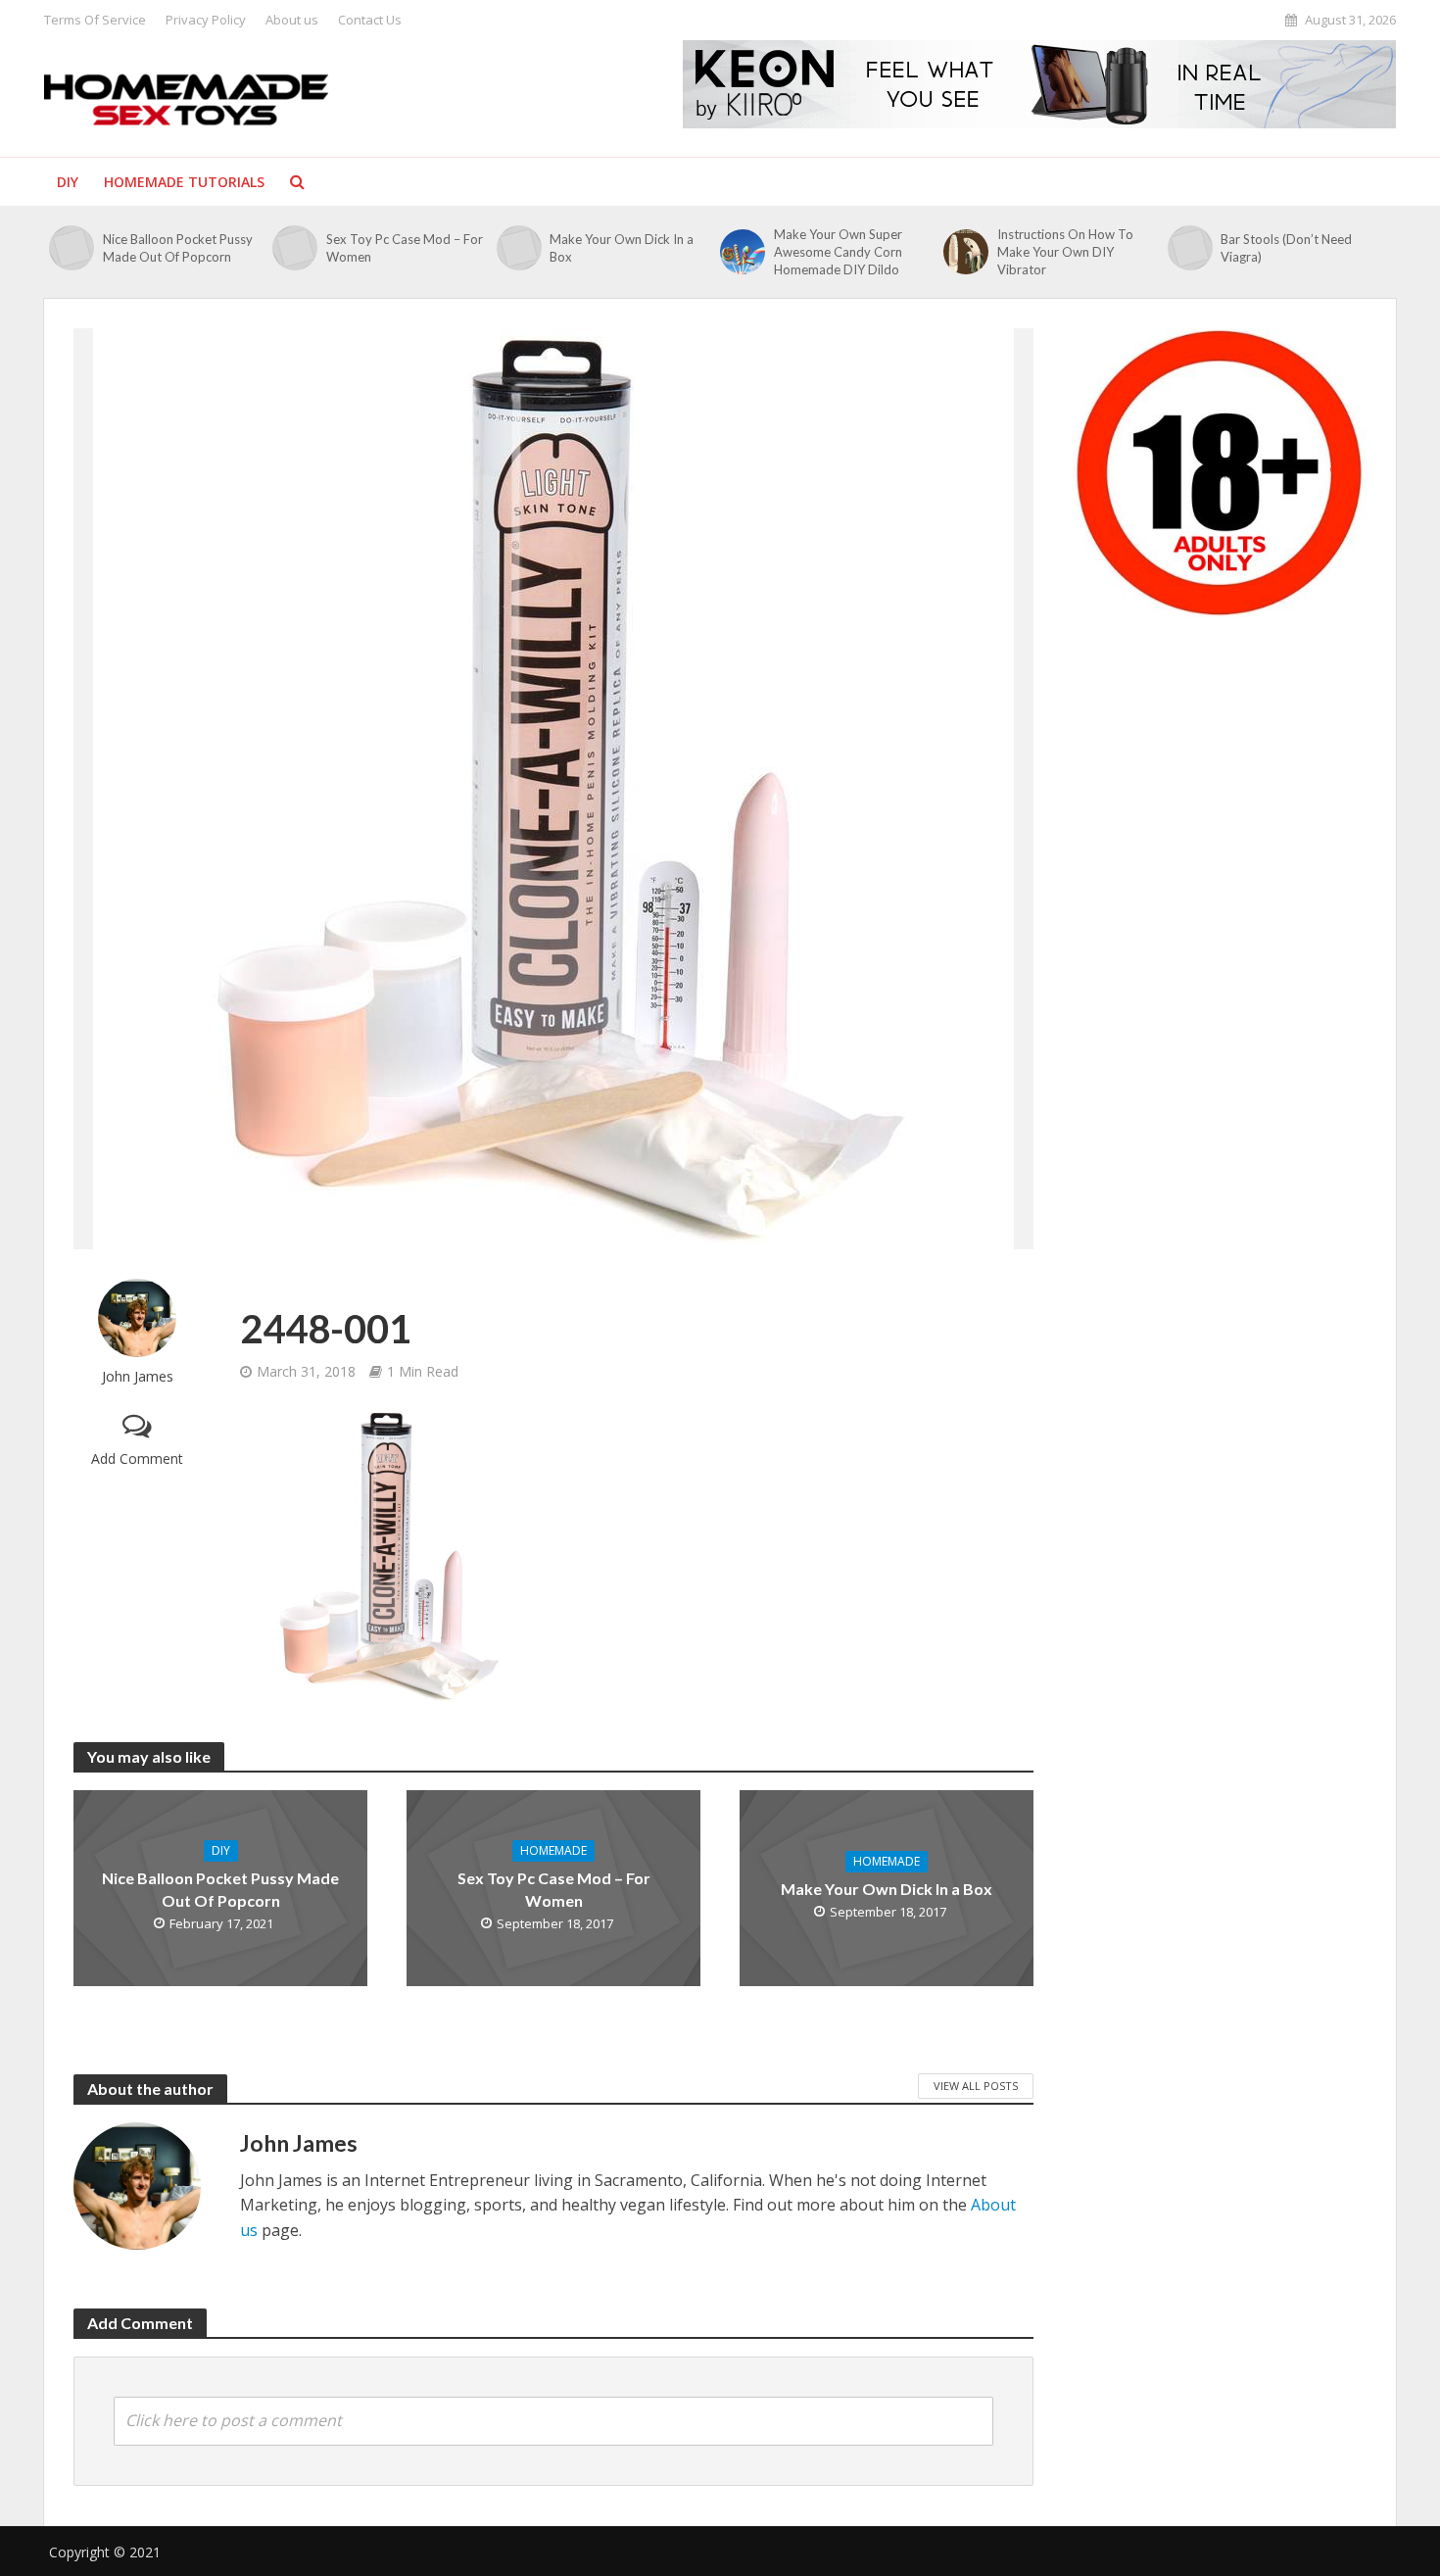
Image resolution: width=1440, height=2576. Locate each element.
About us (292, 20)
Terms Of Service (95, 20)
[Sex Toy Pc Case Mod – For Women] (294, 248)
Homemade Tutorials (184, 182)
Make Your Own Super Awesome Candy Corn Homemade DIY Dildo (838, 252)
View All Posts (976, 2086)
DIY (68, 182)
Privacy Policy (206, 20)
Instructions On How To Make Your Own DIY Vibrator (1065, 252)
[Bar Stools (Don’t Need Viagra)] (1190, 248)
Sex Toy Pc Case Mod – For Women (405, 248)
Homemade (553, 1850)
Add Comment (137, 1458)
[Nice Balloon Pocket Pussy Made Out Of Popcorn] (71, 248)
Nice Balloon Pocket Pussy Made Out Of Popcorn (178, 248)
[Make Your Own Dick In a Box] (519, 248)
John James (138, 1376)
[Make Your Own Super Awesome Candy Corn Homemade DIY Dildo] (742, 252)
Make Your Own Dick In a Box (622, 248)
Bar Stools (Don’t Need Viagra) (1286, 248)
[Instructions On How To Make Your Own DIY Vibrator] (965, 252)
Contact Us (370, 20)
